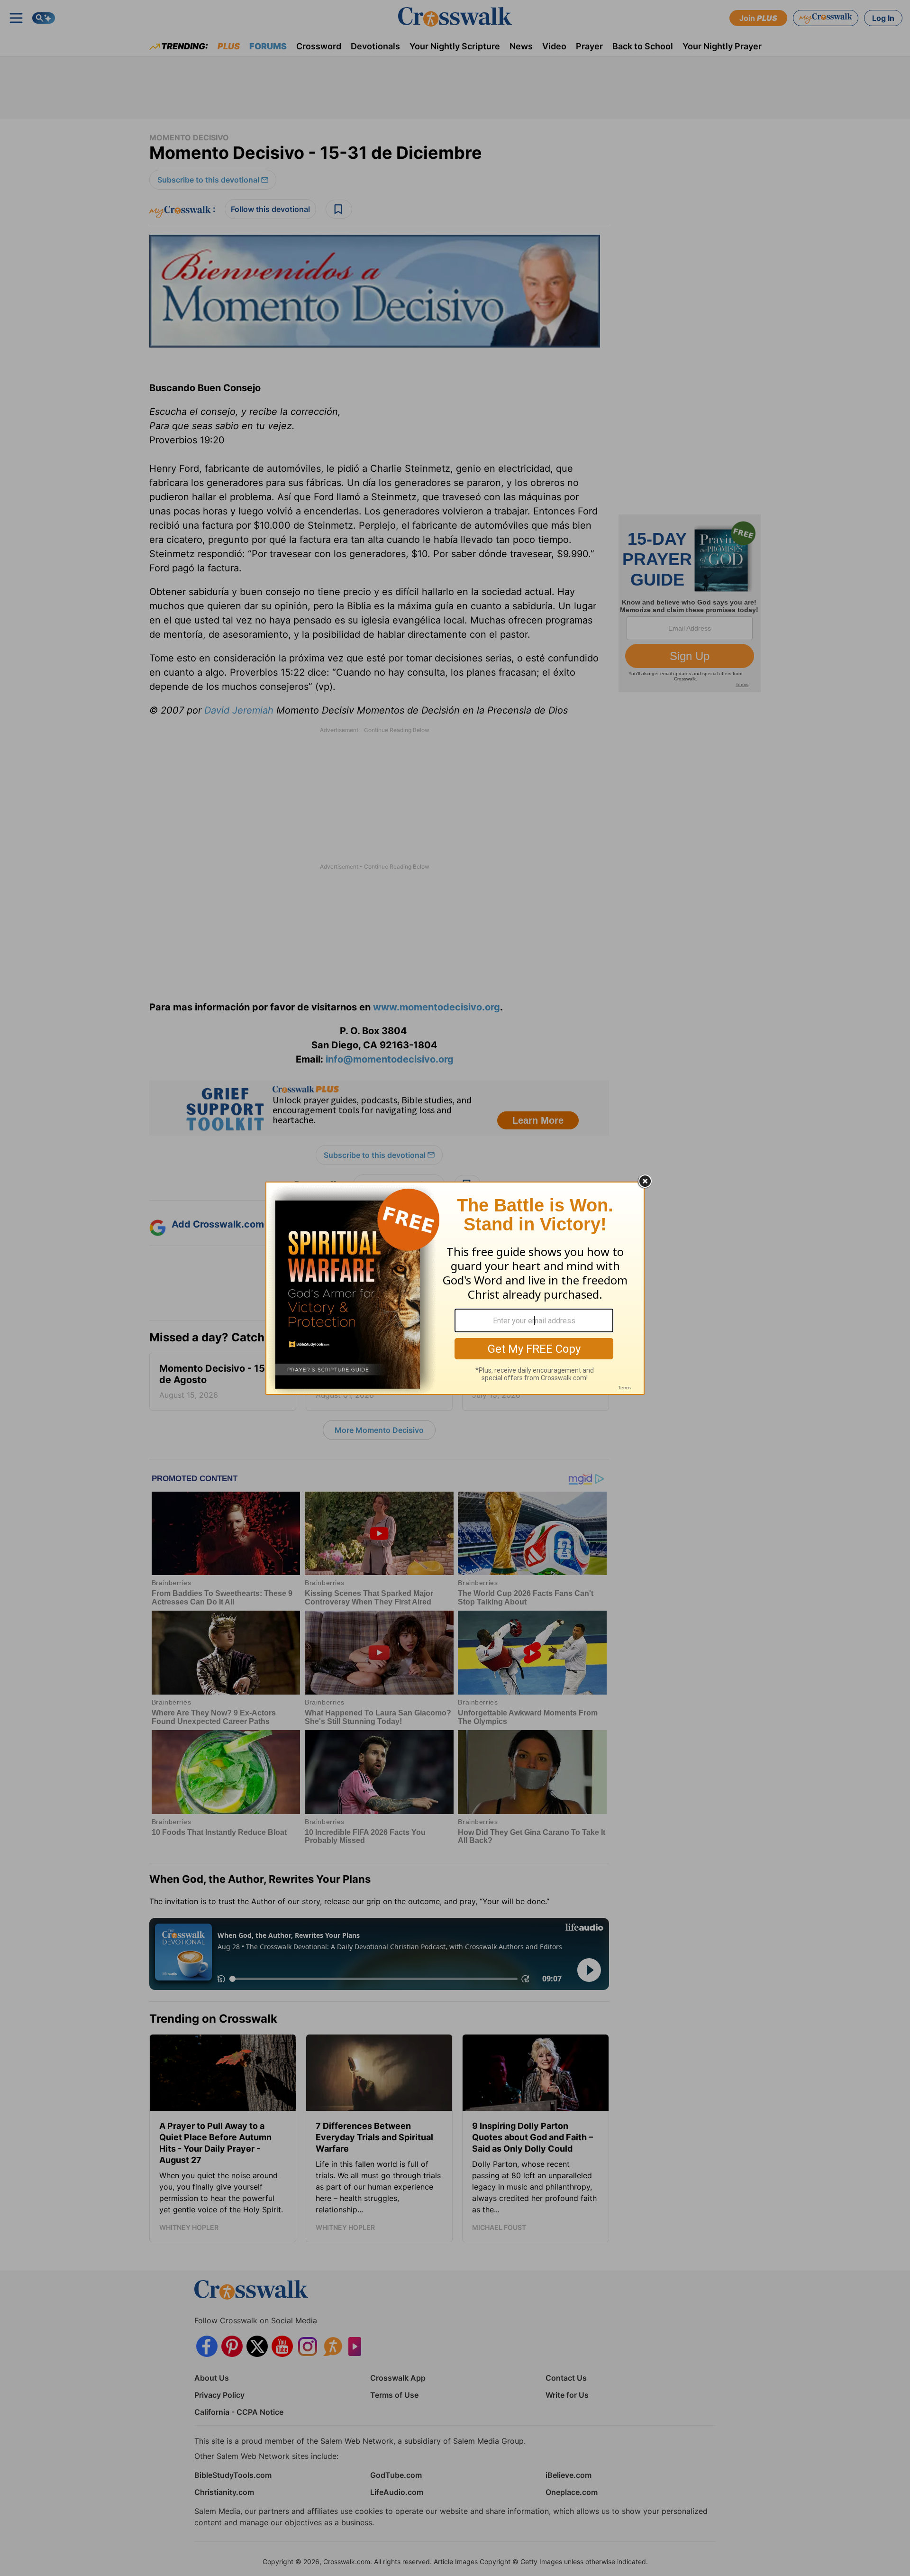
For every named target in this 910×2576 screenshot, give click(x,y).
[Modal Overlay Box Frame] (455, 1288)
